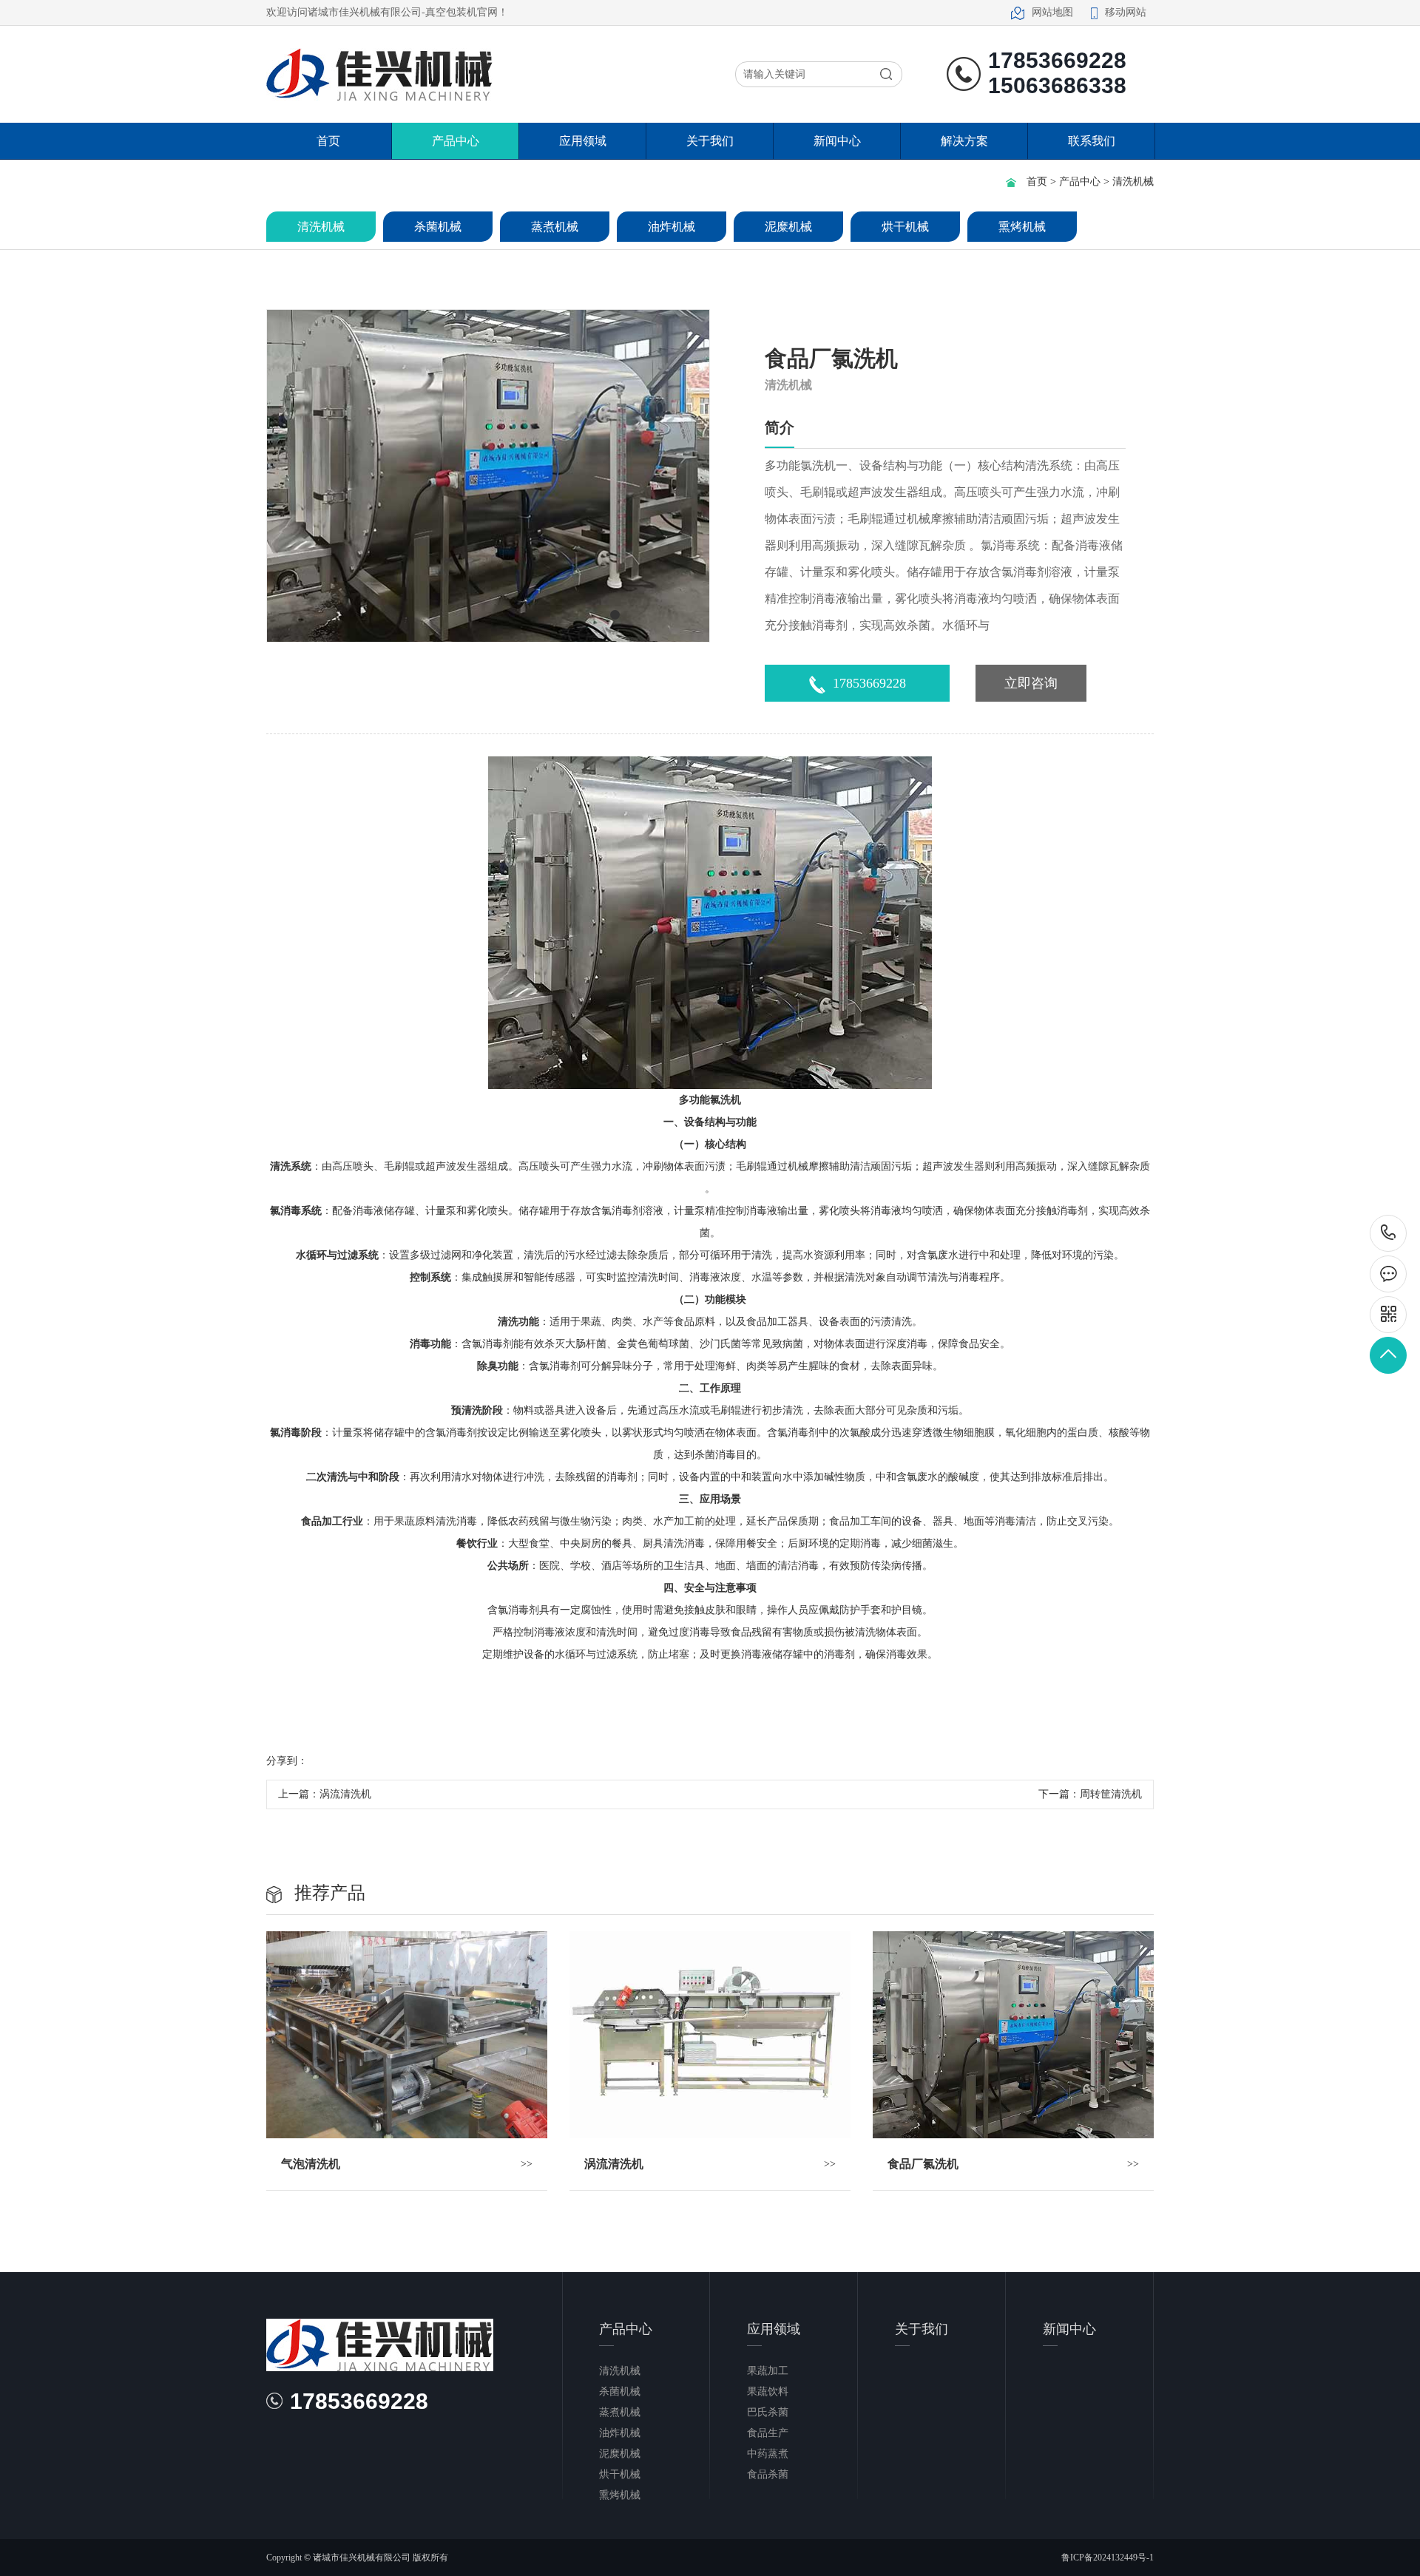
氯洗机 (726, 1100)
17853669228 (869, 683)
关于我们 (710, 141)
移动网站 (1126, 12)
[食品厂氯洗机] (1013, 2035)
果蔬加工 (768, 2371)
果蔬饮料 (768, 2392)
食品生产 (768, 2433)
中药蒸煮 (768, 2454)
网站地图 (1052, 12)
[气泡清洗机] (407, 2035)
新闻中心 (837, 141)
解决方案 (964, 141)
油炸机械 (672, 227)
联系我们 (1092, 141)
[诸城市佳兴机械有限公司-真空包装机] (380, 74)
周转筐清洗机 (1111, 1794)
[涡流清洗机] (710, 2035)
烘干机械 (905, 227)
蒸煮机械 (555, 227)
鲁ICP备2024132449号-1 (1108, 2558)
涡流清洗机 (345, 1794)
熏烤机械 (1022, 227)
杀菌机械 (438, 227)
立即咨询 (1031, 683)
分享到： (287, 1761)
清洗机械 (1133, 182)
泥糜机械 (788, 227)
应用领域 (583, 141)
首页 (328, 141)
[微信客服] (1388, 1274)
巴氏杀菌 (768, 2412)
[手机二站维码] (1388, 1315)
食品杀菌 (768, 2474)
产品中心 (456, 141)
